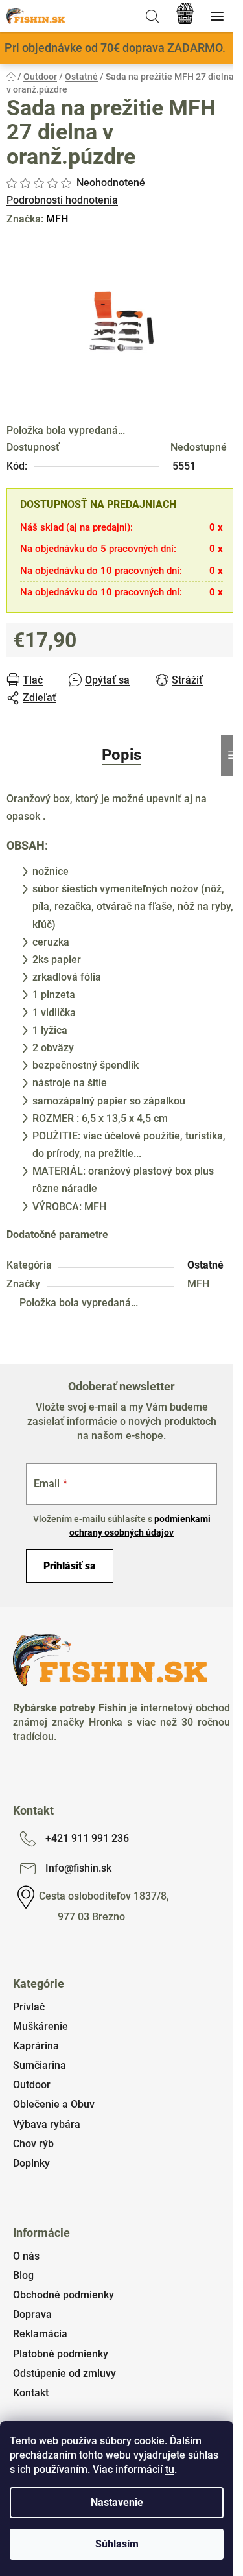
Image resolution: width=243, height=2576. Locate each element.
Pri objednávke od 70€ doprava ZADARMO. (115, 48)
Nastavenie (117, 2502)
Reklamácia (40, 2334)
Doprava (32, 2314)
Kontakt (31, 2393)
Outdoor (32, 2085)
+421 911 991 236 (87, 1838)
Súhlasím (117, 2544)
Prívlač (29, 2007)
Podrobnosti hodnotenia (62, 200)
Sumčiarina (40, 2065)
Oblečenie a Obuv (54, 2104)
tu (170, 2469)
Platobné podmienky (61, 2354)
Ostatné (205, 1265)
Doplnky (31, 2163)
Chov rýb (33, 2144)
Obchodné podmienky (64, 2295)
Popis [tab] (121, 755)
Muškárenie (40, 2026)
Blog (23, 2275)
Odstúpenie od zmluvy (64, 2373)
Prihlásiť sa (70, 1566)
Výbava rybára (47, 2124)
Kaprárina (36, 2046)
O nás (26, 2256)
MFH (57, 219)
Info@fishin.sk (78, 1868)
